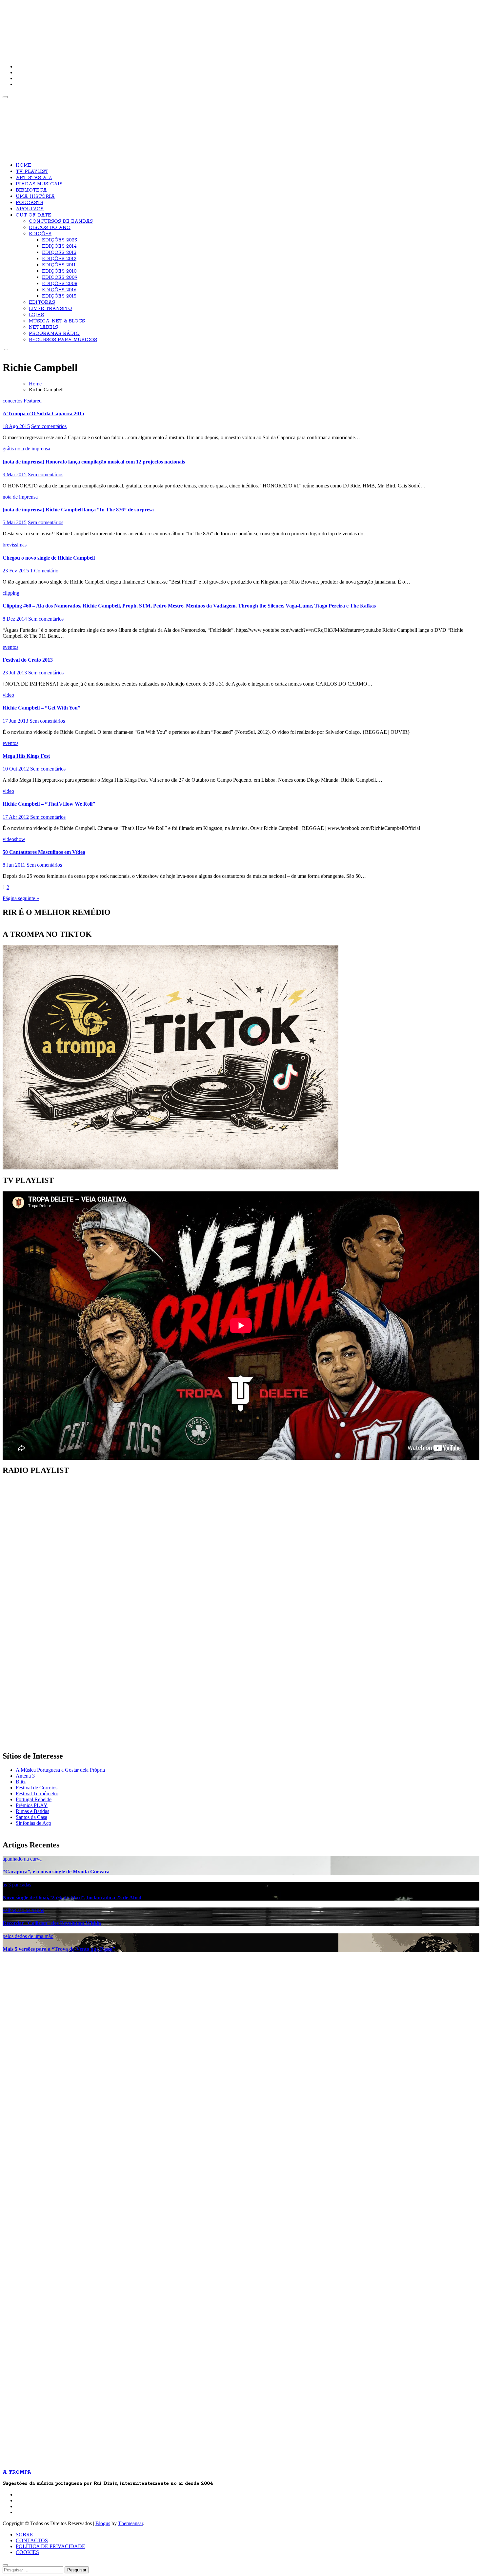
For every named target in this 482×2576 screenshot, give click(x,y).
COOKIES (27, 2552)
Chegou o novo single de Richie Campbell (49, 558)
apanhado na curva (22, 1859)
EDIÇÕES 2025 (60, 240)
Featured (33, 401)
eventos (10, 647)
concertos (13, 401)
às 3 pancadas (17, 1885)
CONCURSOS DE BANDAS (61, 221)
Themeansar (131, 2523)
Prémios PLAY (32, 1805)
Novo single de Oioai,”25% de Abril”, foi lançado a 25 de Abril (72, 1897)
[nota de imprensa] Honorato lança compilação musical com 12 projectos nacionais (94, 462)
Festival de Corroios (37, 1788)
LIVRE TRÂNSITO (50, 309)
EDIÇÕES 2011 (59, 265)
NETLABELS (43, 327)
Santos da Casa (31, 1817)
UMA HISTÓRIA (35, 196)
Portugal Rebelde (34, 1799)
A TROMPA (96, 26)
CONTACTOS (32, 2540)
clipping (11, 593)
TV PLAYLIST (32, 172)
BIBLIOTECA (31, 190)
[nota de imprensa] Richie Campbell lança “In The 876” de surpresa (78, 510)
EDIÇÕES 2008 (60, 284)
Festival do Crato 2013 (28, 660)
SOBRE (24, 2535)
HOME (23, 165)
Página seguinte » (21, 898)
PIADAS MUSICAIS (39, 184)
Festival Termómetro (37, 1793)
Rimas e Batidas (32, 1811)
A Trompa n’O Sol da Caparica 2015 (43, 413)
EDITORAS (42, 302)
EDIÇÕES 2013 (59, 253)
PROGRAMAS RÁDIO (54, 334)
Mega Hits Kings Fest (26, 756)
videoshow (14, 839)
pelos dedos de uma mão (28, 1936)
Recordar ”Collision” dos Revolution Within (52, 1923)
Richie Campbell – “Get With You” (41, 708)
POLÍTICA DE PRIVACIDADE (50, 2546)
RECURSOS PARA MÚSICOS (63, 340)
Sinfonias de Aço (33, 1823)
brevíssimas (15, 545)
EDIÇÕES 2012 (59, 259)
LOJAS (36, 315)
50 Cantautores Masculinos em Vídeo (44, 852)
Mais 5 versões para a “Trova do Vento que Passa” (59, 1949)
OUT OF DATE (33, 215)
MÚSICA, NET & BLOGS (57, 321)
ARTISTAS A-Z (34, 178)
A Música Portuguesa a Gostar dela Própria (60, 1770)
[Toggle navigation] (5, 97)
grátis (9, 449)
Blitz (21, 1782)
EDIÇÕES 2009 (60, 278)
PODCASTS (30, 203)
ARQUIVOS (30, 209)
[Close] (5, 2565)
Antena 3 (25, 1776)
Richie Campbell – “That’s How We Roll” (49, 804)
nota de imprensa (33, 449)
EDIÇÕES (40, 234)
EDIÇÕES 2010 (59, 271)
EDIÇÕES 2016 (59, 290)
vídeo (8, 695)
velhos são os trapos (23, 1910)
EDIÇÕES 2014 (59, 246)
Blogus (103, 2523)
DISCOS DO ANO (50, 228)
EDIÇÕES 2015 (59, 296)
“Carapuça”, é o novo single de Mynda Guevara (56, 1872)
